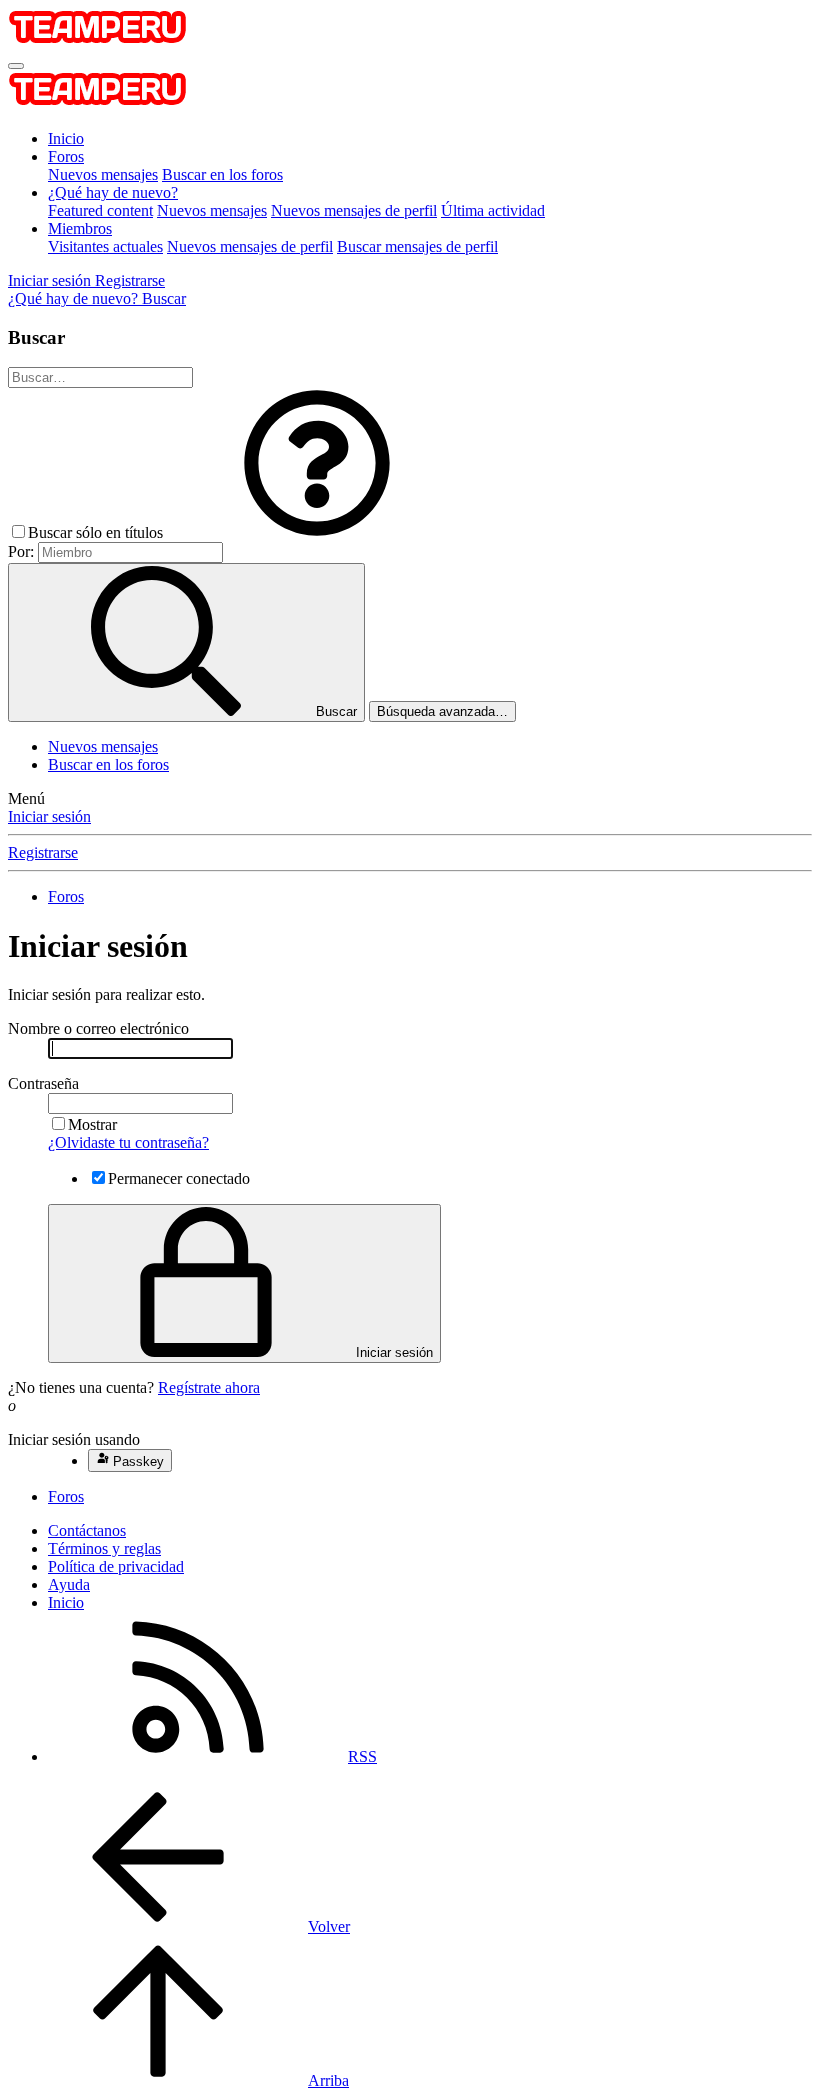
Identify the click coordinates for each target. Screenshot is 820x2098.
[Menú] (16, 66)
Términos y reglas (104, 1548)
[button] (317, 532)
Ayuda (69, 1584)
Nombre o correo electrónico (98, 1028)
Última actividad (493, 210)
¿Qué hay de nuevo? (113, 192)
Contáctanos (87, 1530)
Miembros (80, 228)
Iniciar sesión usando (74, 1439)
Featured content (100, 210)
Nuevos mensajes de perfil (354, 210)
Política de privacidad (116, 1566)
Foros (66, 156)
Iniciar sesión (49, 816)
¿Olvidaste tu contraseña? (128, 1142)
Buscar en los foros (222, 174)
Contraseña (43, 1083)
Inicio (66, 138)
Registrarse (43, 852)
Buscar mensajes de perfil (417, 246)
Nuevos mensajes (103, 174)
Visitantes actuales (105, 246)
